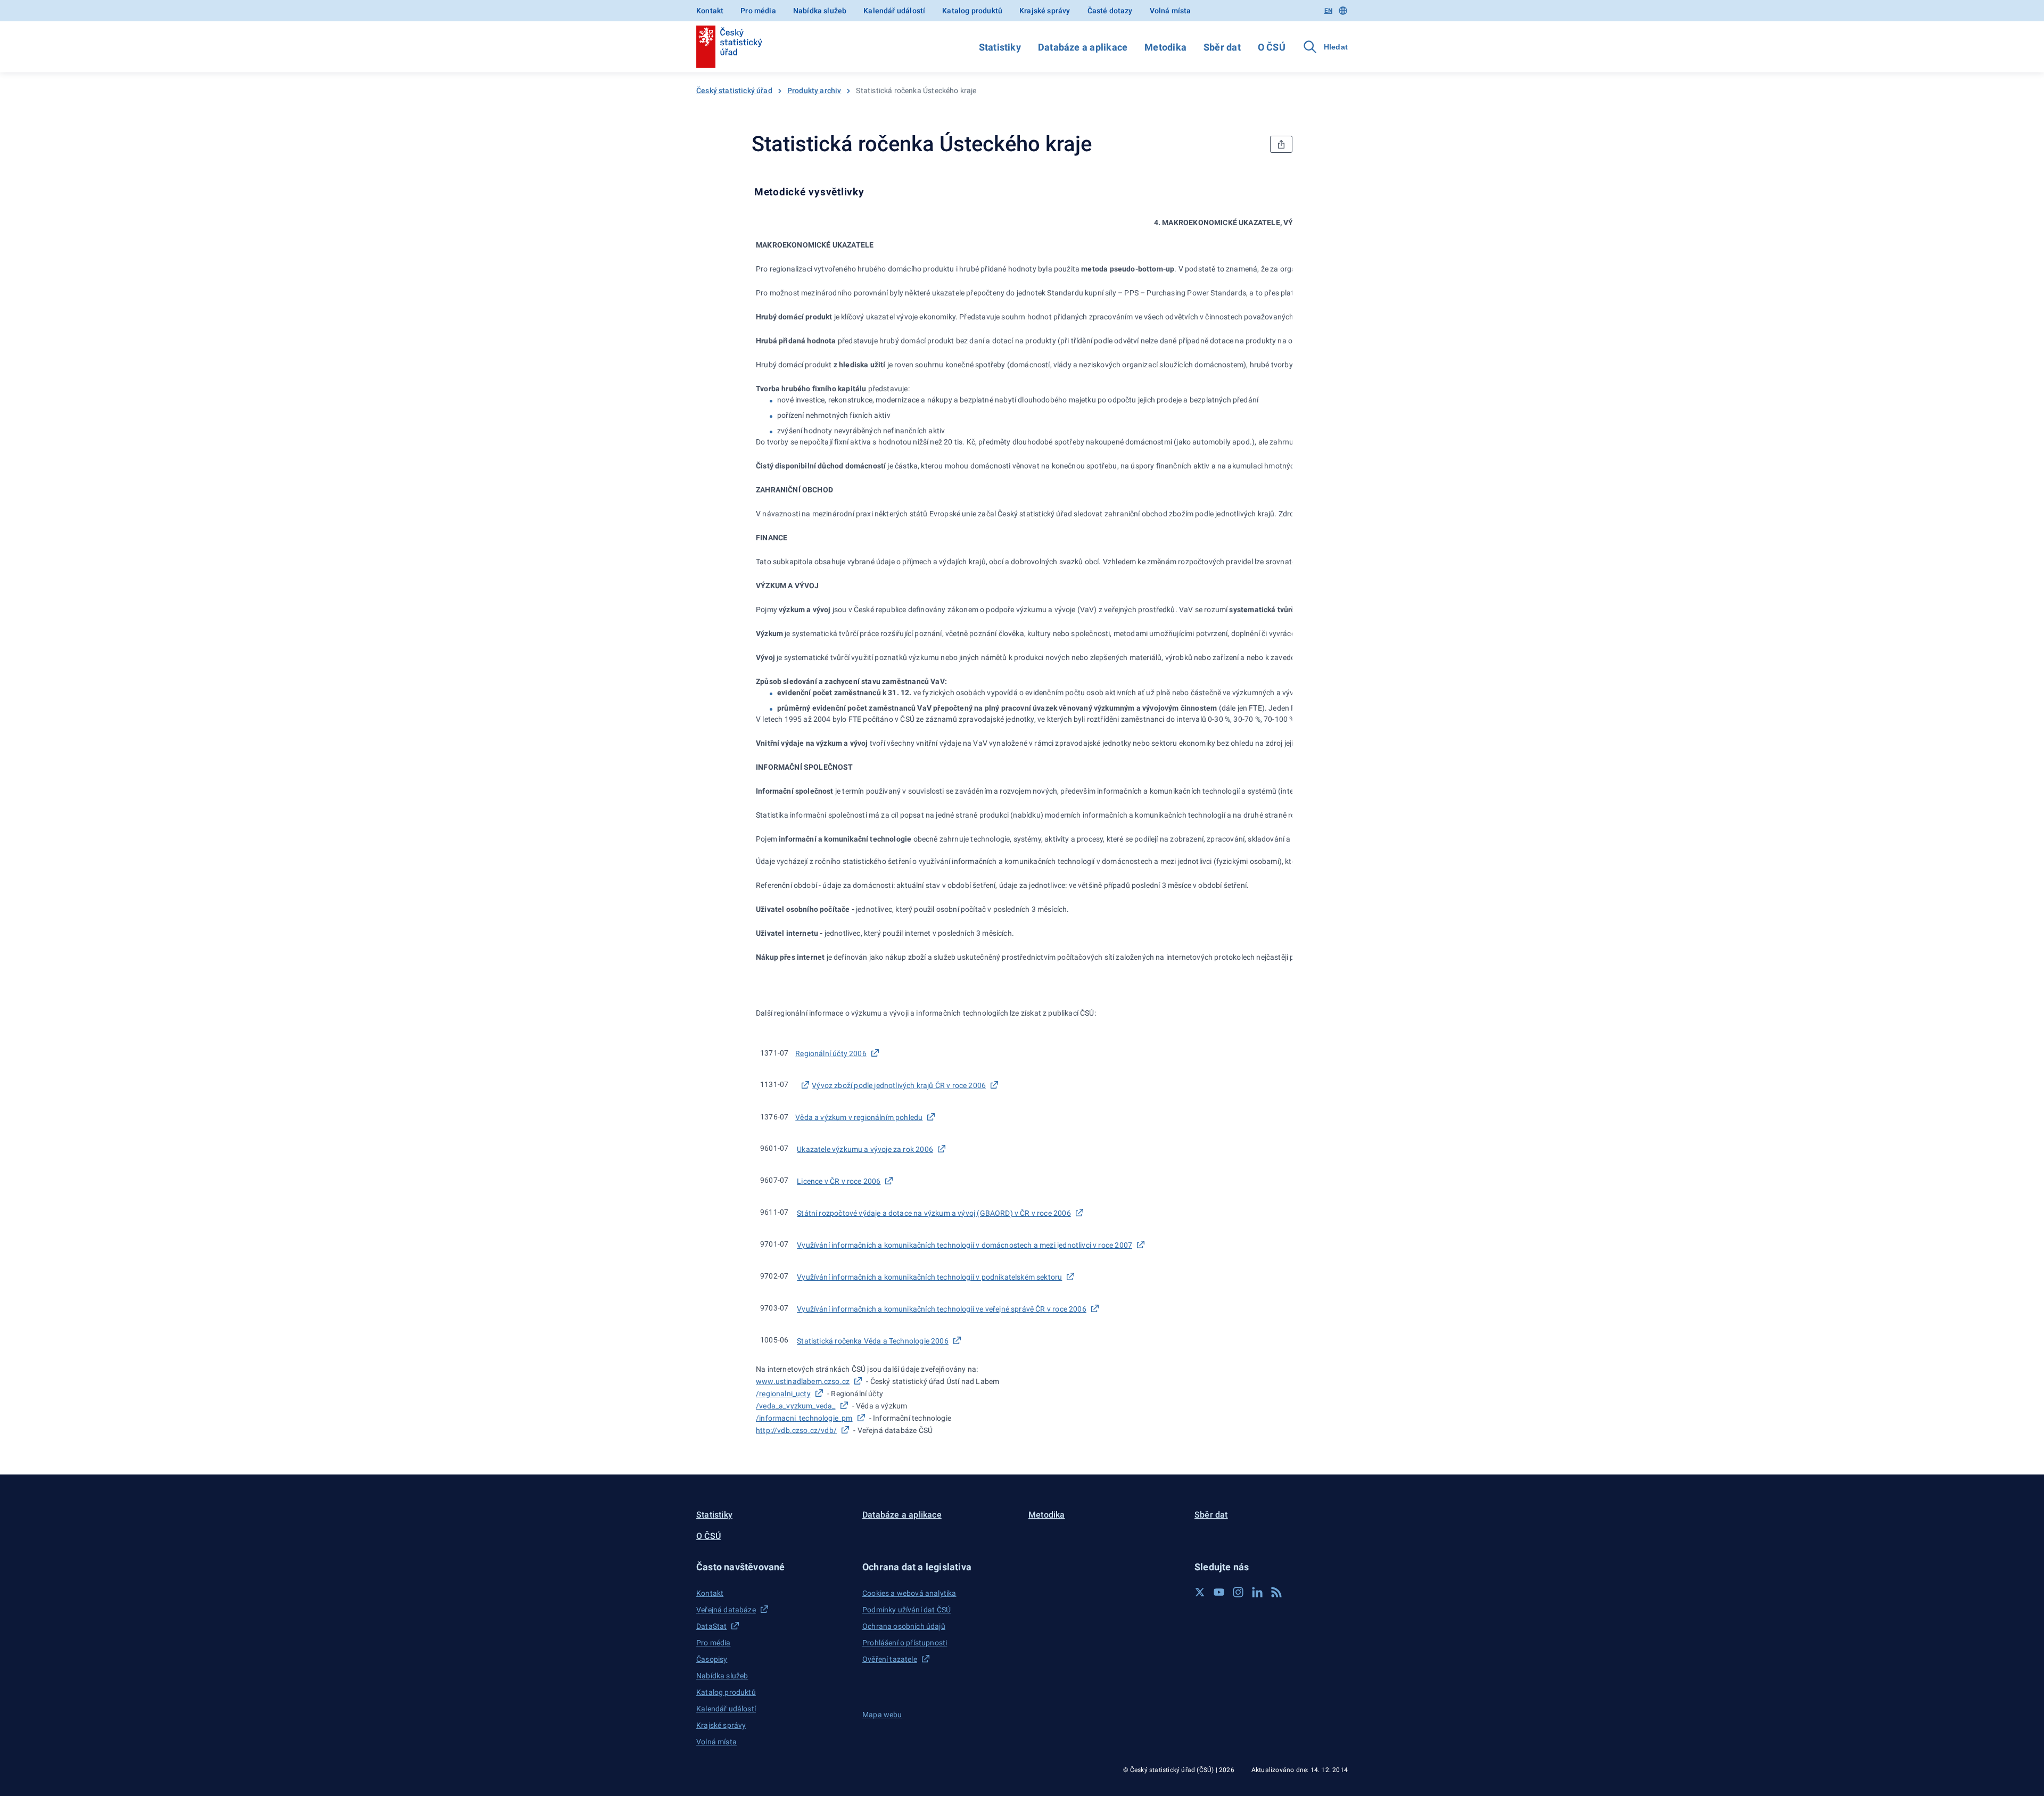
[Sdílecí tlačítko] (1281, 144)
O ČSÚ (1272, 47)
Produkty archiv (814, 90)
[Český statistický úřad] (729, 47)
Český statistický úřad (734, 90)
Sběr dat (1222, 47)
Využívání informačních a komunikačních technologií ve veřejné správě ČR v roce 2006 (942, 1309)
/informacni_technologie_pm (804, 1418)
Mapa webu (882, 1715)
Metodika (1165, 47)
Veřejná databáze (726, 1610)
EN (1328, 11)
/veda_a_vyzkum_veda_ (796, 1406)
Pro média (758, 11)
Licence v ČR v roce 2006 (839, 1181)
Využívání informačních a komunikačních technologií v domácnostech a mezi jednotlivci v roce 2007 (965, 1245)
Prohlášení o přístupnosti (905, 1643)
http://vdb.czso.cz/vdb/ (796, 1430)
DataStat (711, 1626)
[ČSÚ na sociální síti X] (1200, 1592)
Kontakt (710, 11)
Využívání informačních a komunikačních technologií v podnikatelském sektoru (929, 1277)
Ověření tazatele (890, 1659)
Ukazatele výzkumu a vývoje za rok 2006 (865, 1149)
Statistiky (1000, 47)
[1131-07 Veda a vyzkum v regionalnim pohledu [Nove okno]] (804, 1085)
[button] (773, 1567)
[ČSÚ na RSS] (1276, 1592)
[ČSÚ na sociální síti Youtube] (1219, 1592)
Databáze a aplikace (1083, 47)
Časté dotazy (1110, 11)
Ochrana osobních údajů (904, 1626)
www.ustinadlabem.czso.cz (803, 1381)
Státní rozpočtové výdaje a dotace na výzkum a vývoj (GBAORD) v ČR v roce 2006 (934, 1213)
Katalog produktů (972, 11)
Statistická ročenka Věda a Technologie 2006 (873, 1341)
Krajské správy (1045, 11)
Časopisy (712, 1659)
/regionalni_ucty (783, 1394)
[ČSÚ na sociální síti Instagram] (1238, 1592)
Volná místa (1171, 11)
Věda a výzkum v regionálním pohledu (859, 1117)
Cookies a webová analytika (909, 1593)
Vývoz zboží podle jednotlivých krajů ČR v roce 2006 (899, 1085)
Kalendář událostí (894, 11)
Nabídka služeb (820, 11)
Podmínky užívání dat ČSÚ (906, 1610)
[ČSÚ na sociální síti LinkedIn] (1257, 1592)
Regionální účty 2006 (831, 1053)
